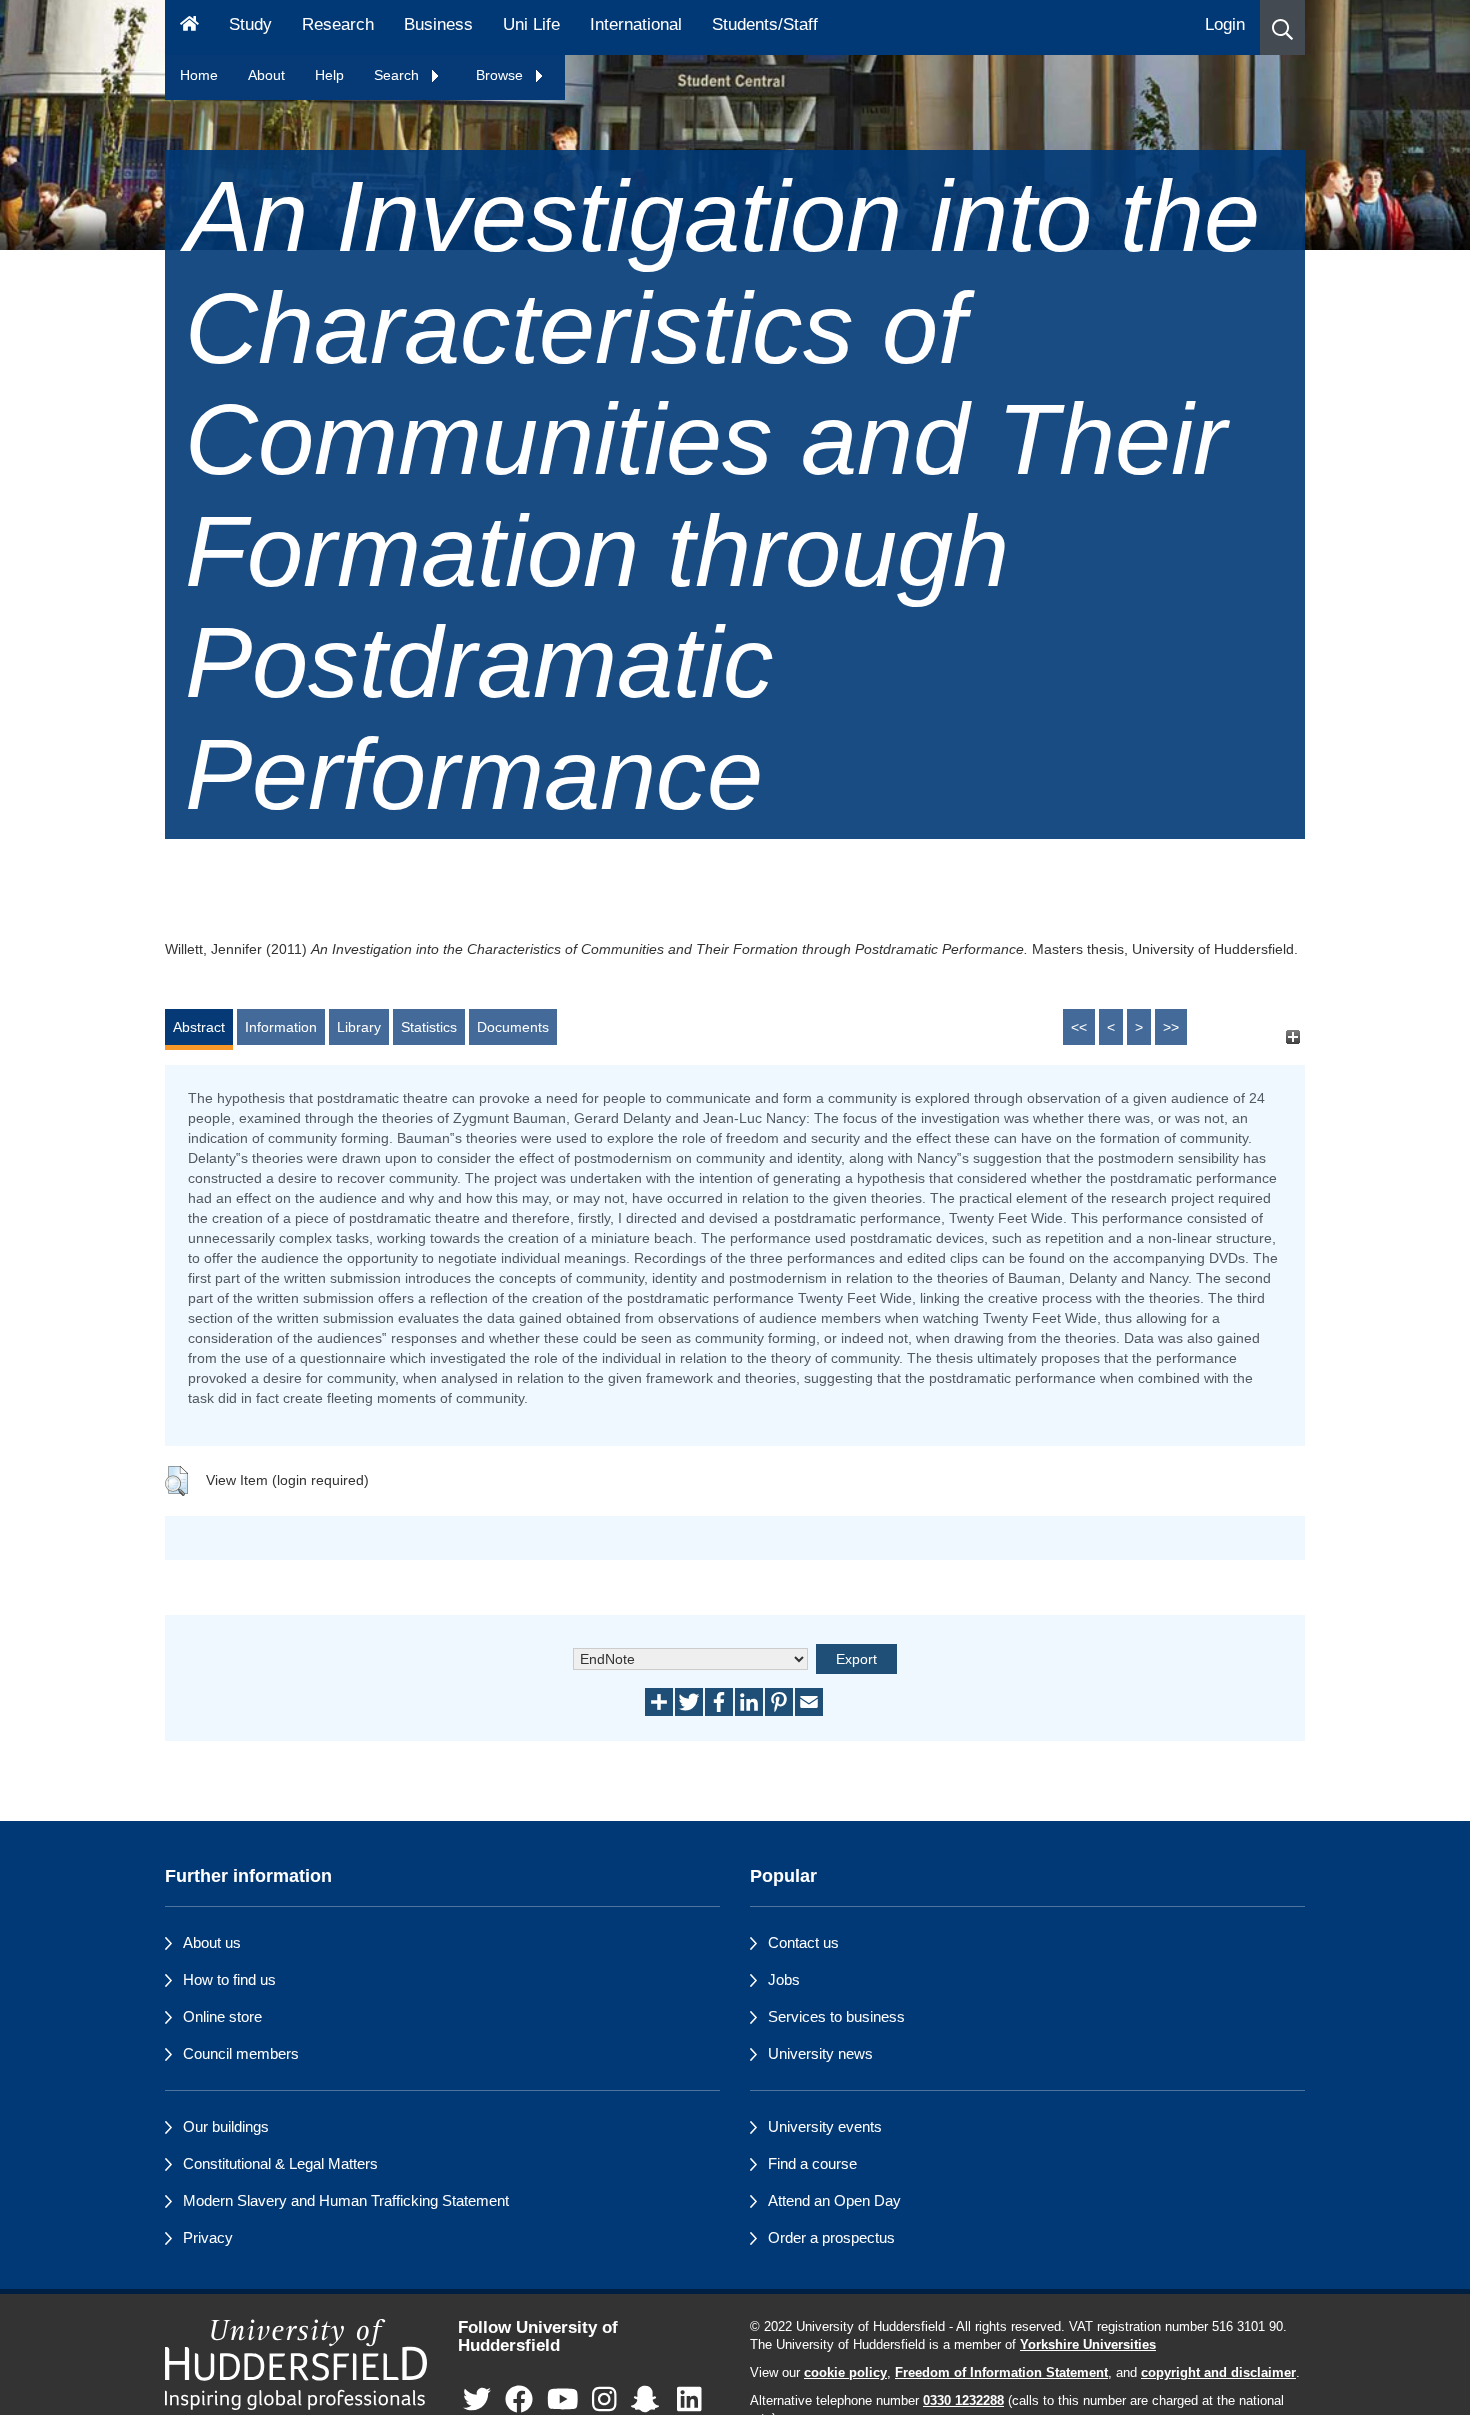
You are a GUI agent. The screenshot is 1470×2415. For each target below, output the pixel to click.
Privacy (208, 2237)
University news (820, 2053)
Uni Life (531, 24)
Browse (501, 75)
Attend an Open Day (834, 2200)
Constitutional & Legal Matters (280, 2163)
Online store (222, 2016)
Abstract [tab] (199, 1027)
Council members (241, 2053)
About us (212, 1942)
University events (825, 2126)
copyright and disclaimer (1218, 2373)
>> (1171, 1027)
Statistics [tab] (429, 1027)
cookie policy (845, 2373)
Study (250, 24)
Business (438, 24)
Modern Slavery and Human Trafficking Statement (346, 2200)
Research (338, 24)
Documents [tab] (513, 1027)
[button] (1282, 27)
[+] (1292, 1036)
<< (1079, 1027)
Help (329, 75)
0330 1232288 (963, 2401)
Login (1225, 24)
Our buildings (226, 2126)
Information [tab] (281, 1027)
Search (398, 75)
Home (199, 75)
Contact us (803, 1942)
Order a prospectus (831, 2237)
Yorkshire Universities (1088, 2345)
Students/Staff (765, 24)
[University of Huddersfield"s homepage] (296, 2364)
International (636, 24)
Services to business (836, 2016)
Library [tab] (359, 1027)
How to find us (229, 1979)
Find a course (812, 2163)
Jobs (784, 1979)
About (266, 75)
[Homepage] (189, 27)
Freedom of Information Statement (1001, 2373)
